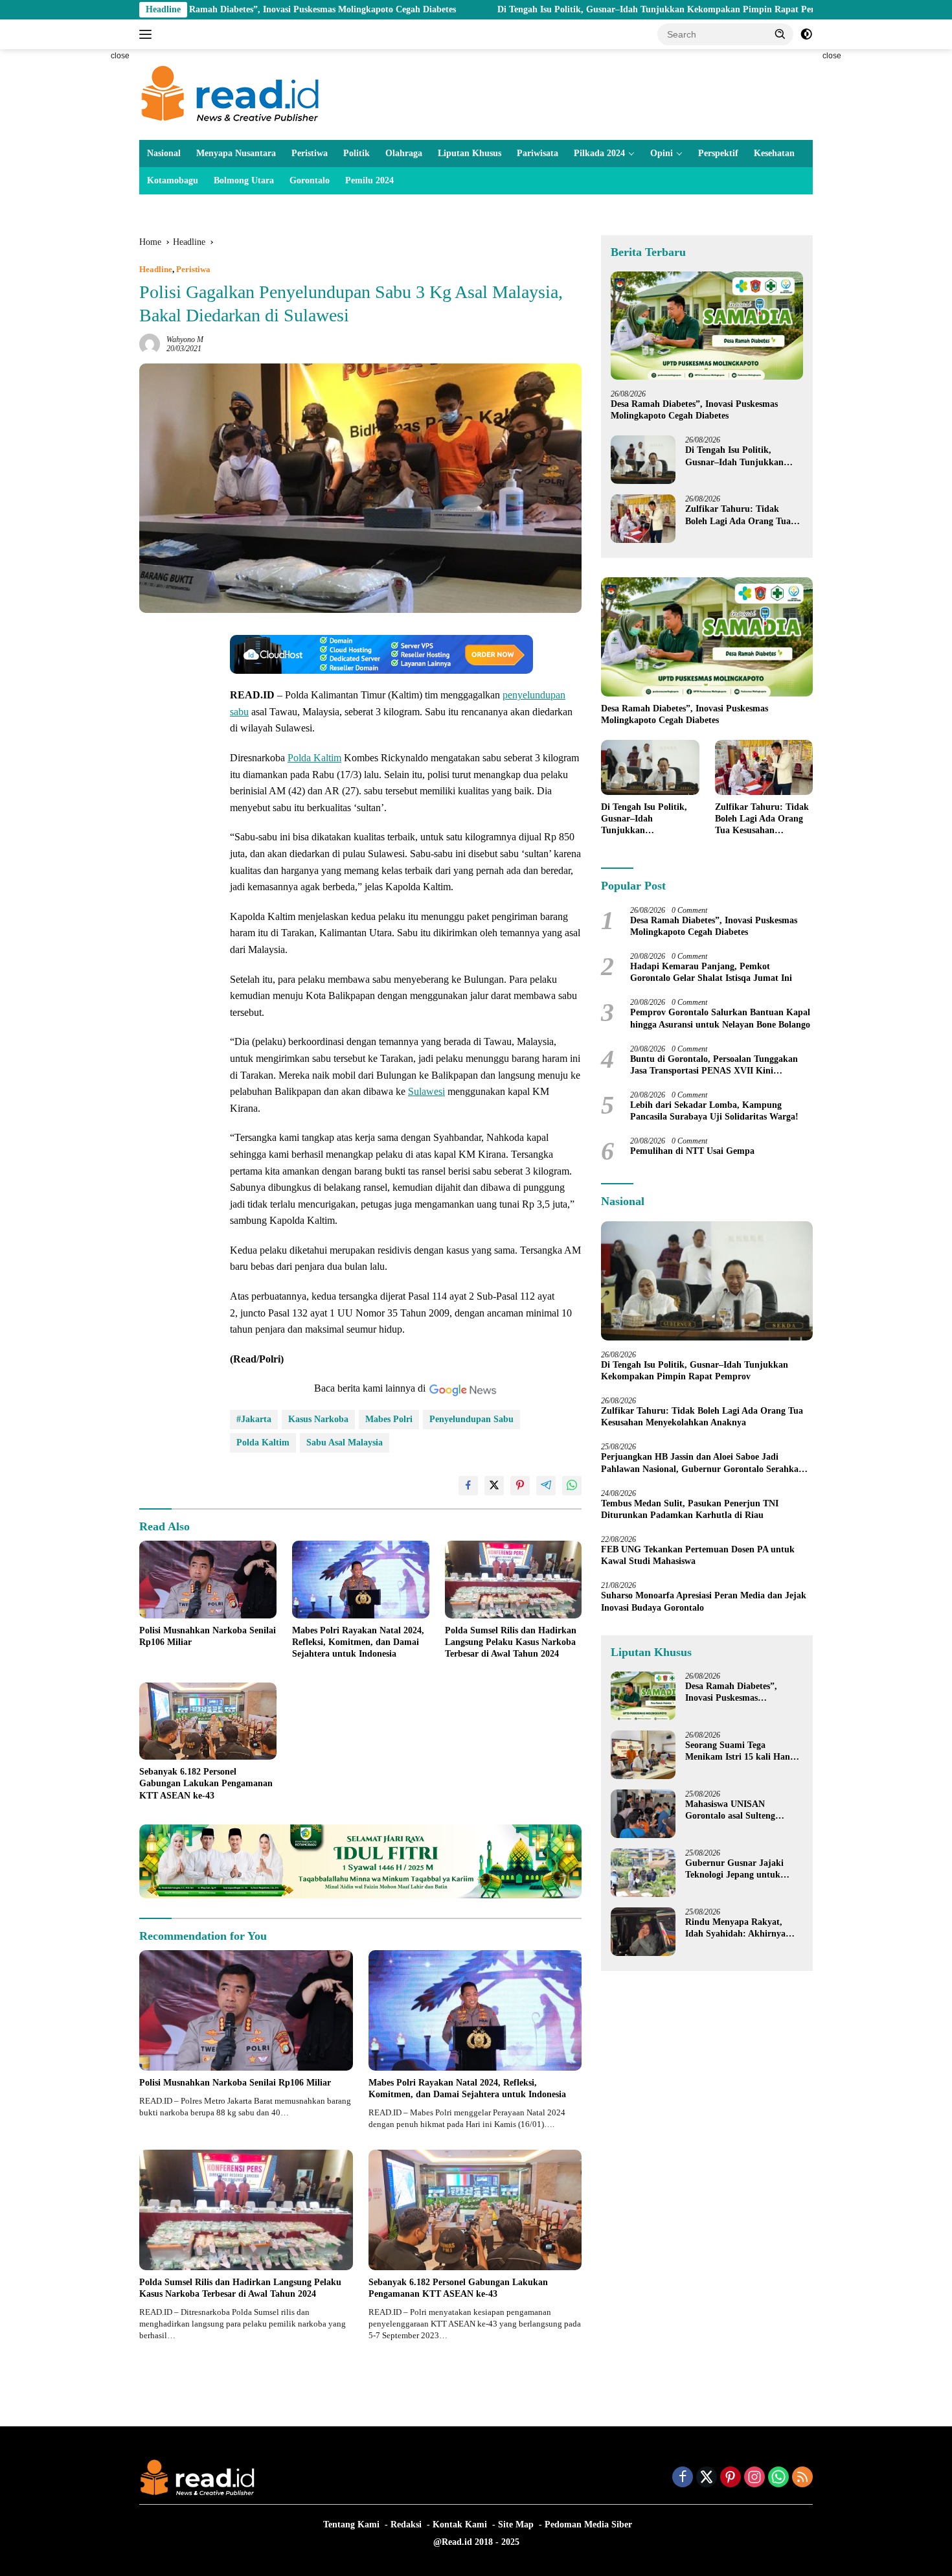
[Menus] (148, 34)
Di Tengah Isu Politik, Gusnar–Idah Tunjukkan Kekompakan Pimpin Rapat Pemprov (548, 9)
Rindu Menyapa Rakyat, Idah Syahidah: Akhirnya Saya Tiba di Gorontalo (735, 1928)
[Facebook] (683, 2478)
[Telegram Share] (546, 1486)
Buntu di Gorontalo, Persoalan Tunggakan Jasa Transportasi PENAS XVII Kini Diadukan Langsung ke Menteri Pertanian (714, 1065)
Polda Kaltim (314, 758)
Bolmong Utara (244, 180)
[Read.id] (230, 94)
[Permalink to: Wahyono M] (150, 344)
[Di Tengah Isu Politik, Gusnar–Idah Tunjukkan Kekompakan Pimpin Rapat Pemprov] (643, 460)
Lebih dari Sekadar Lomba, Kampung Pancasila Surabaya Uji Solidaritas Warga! (714, 1111)
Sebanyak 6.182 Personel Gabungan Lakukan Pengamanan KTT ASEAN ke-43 (206, 1783)
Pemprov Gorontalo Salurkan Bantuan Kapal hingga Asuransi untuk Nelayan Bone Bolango (720, 1018)
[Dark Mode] (806, 34)
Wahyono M (185, 339)
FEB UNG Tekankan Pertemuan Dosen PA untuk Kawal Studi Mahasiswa (698, 1555)
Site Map (516, 2524)
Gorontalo (310, 180)
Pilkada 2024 (599, 153)
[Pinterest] (731, 2478)
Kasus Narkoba (318, 1419)
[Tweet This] (494, 1486)
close (120, 56)
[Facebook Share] (468, 1486)
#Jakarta (254, 1419)
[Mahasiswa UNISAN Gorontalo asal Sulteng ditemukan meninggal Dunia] (643, 1814)
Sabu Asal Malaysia (345, 1443)
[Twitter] (707, 2478)
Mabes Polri (389, 1419)
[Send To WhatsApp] (572, 1486)
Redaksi (406, 2524)
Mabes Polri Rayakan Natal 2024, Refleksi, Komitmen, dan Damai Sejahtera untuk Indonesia (358, 1642)
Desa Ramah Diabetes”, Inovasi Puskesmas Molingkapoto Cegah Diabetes (193, 9)
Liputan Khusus (470, 153)
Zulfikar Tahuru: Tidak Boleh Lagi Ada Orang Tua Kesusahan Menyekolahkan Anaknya (739, 515)
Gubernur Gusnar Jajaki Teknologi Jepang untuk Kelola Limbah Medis (734, 1869)
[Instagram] (754, 2478)
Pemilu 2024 (369, 180)
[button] (780, 34)
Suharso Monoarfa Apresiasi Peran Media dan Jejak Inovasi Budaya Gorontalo (704, 1601)
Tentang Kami (351, 2524)
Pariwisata (538, 153)
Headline (156, 269)
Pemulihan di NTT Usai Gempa (692, 1151)
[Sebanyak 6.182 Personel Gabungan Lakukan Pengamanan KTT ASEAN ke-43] (208, 1721)
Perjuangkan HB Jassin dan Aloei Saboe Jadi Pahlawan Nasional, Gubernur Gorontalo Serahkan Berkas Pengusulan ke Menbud (702, 1463)
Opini (662, 153)
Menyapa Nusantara (236, 153)
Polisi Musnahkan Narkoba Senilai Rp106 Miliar (208, 1636)
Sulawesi (426, 1091)
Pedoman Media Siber (588, 2524)
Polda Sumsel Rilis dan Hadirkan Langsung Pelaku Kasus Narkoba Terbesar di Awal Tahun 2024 (511, 1642)
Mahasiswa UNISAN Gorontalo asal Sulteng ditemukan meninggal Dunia (742, 1811)
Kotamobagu (173, 180)
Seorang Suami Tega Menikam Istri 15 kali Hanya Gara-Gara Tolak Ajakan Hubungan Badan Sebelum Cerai (742, 1752)
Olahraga (404, 153)
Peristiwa (310, 153)
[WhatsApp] (778, 2478)
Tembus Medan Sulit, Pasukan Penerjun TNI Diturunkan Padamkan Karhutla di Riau (690, 1509)
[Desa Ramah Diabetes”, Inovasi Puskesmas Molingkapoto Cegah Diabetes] (707, 326)
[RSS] (802, 2478)
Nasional (164, 153)
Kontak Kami (460, 2524)
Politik (357, 153)
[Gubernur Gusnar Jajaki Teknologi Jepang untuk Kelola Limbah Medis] (643, 1873)
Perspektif (718, 153)
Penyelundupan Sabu (471, 1419)
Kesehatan (774, 153)
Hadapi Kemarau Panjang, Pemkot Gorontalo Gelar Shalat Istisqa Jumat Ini (711, 972)
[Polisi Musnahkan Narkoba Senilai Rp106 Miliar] (208, 1579)
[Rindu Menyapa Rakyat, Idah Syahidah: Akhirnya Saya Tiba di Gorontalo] (643, 1932)
